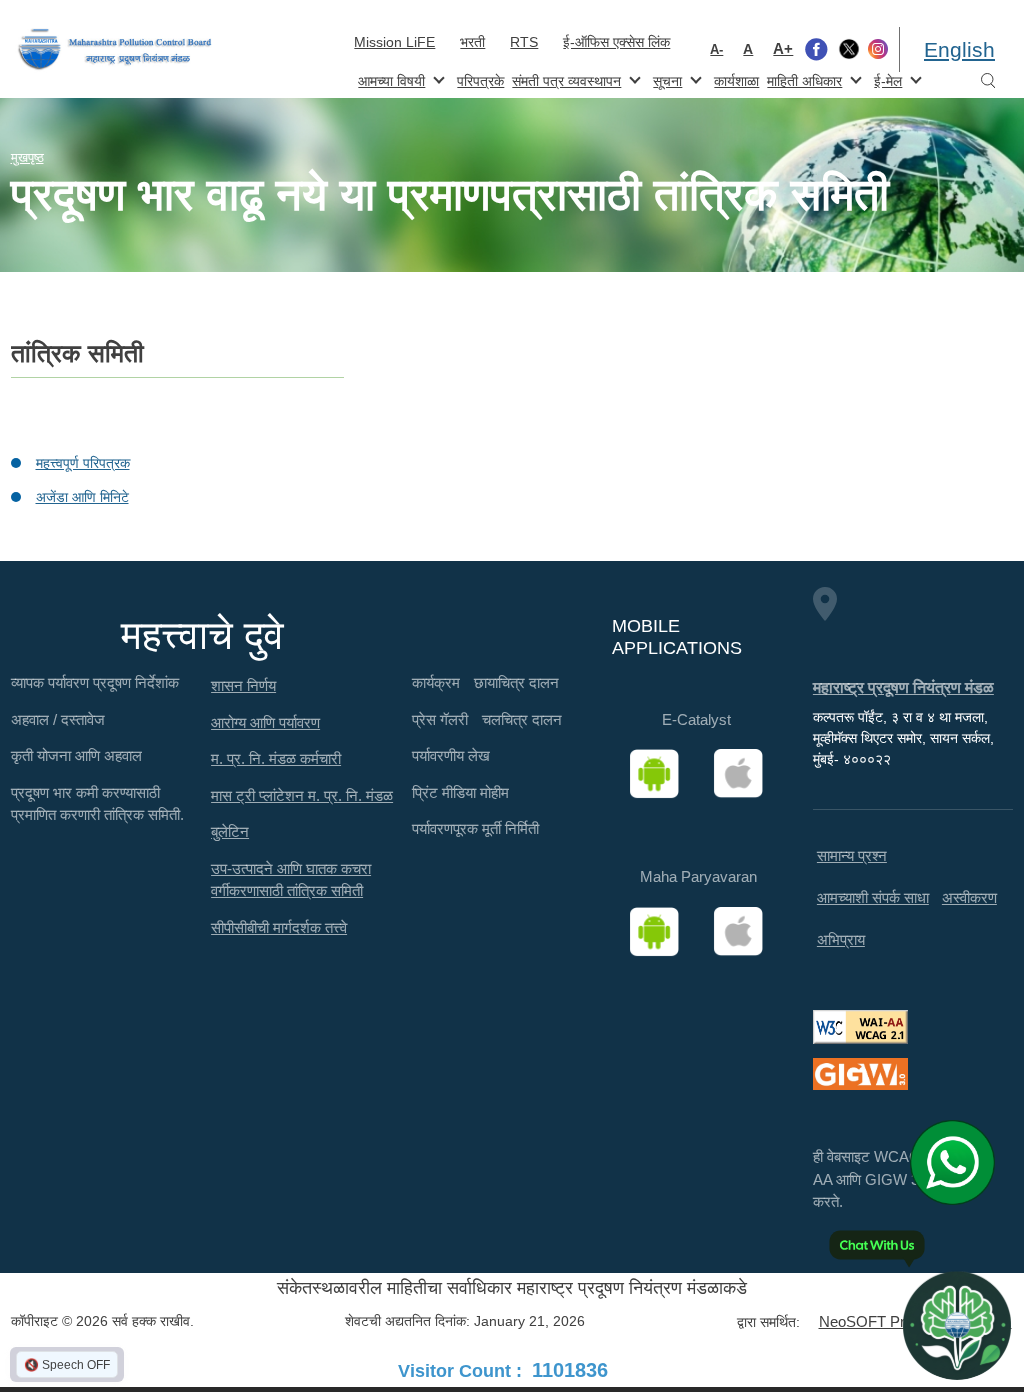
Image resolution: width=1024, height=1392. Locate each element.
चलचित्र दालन (522, 719)
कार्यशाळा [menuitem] (736, 81)
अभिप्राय (841, 939)
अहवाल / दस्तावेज (58, 719)
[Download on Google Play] (661, 774)
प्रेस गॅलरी (440, 719)
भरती (472, 42)
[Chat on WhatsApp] (959, 1162)
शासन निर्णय (243, 685)
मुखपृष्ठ (27, 157)
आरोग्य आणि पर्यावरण (265, 722)
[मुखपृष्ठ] (115, 49)
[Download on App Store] (745, 774)
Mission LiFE (394, 42)
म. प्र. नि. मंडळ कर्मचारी (276, 758)
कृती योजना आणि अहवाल (76, 755)
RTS (524, 42)
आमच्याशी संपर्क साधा (873, 897)
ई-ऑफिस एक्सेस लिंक (616, 42)
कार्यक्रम (436, 682)
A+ (783, 48)
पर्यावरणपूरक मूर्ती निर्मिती (475, 828)
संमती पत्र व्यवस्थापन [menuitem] (564, 79)
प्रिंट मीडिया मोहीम (460, 792)
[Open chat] (957, 1325)
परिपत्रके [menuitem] (480, 81)
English (959, 49)
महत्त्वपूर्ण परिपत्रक (83, 463)
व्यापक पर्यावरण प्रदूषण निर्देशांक (95, 682)
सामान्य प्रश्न (852, 855)
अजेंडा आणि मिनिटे (82, 497)
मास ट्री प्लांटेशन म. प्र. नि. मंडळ (302, 795)
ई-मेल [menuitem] (886, 79)
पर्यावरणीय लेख (451, 755)
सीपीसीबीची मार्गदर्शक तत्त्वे (279, 927)
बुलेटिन (230, 831)
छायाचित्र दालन (516, 682)
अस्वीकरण (969, 897)
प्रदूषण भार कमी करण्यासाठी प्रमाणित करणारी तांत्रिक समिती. (97, 804)
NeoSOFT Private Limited (903, 1321)
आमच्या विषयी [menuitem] (389, 79)
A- (716, 49)
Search (988, 81)
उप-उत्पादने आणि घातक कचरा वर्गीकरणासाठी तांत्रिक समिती (291, 880)
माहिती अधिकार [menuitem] (802, 79)
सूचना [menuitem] (665, 79)
